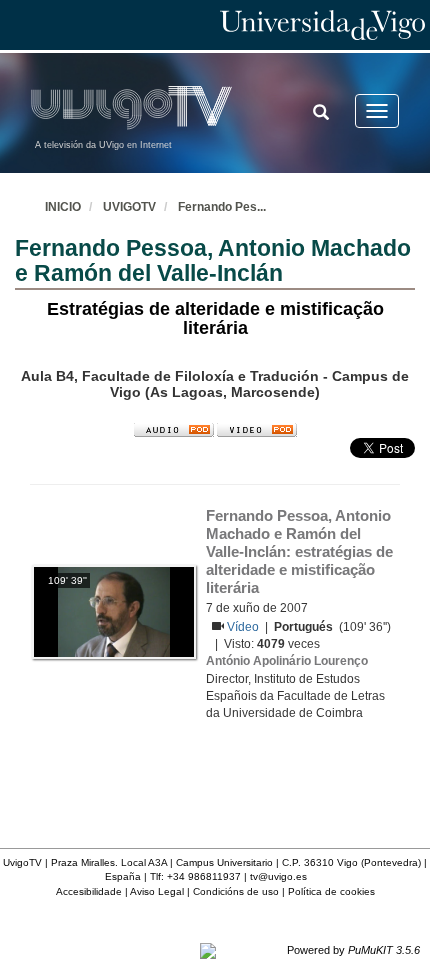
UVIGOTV (129, 207)
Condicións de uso (236, 891)
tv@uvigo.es (278, 876)
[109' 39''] (113, 611)
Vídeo (244, 627)
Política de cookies (331, 891)
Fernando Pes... (222, 207)
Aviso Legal (157, 891)
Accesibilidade (89, 891)
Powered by (353, 950)
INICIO (63, 207)
